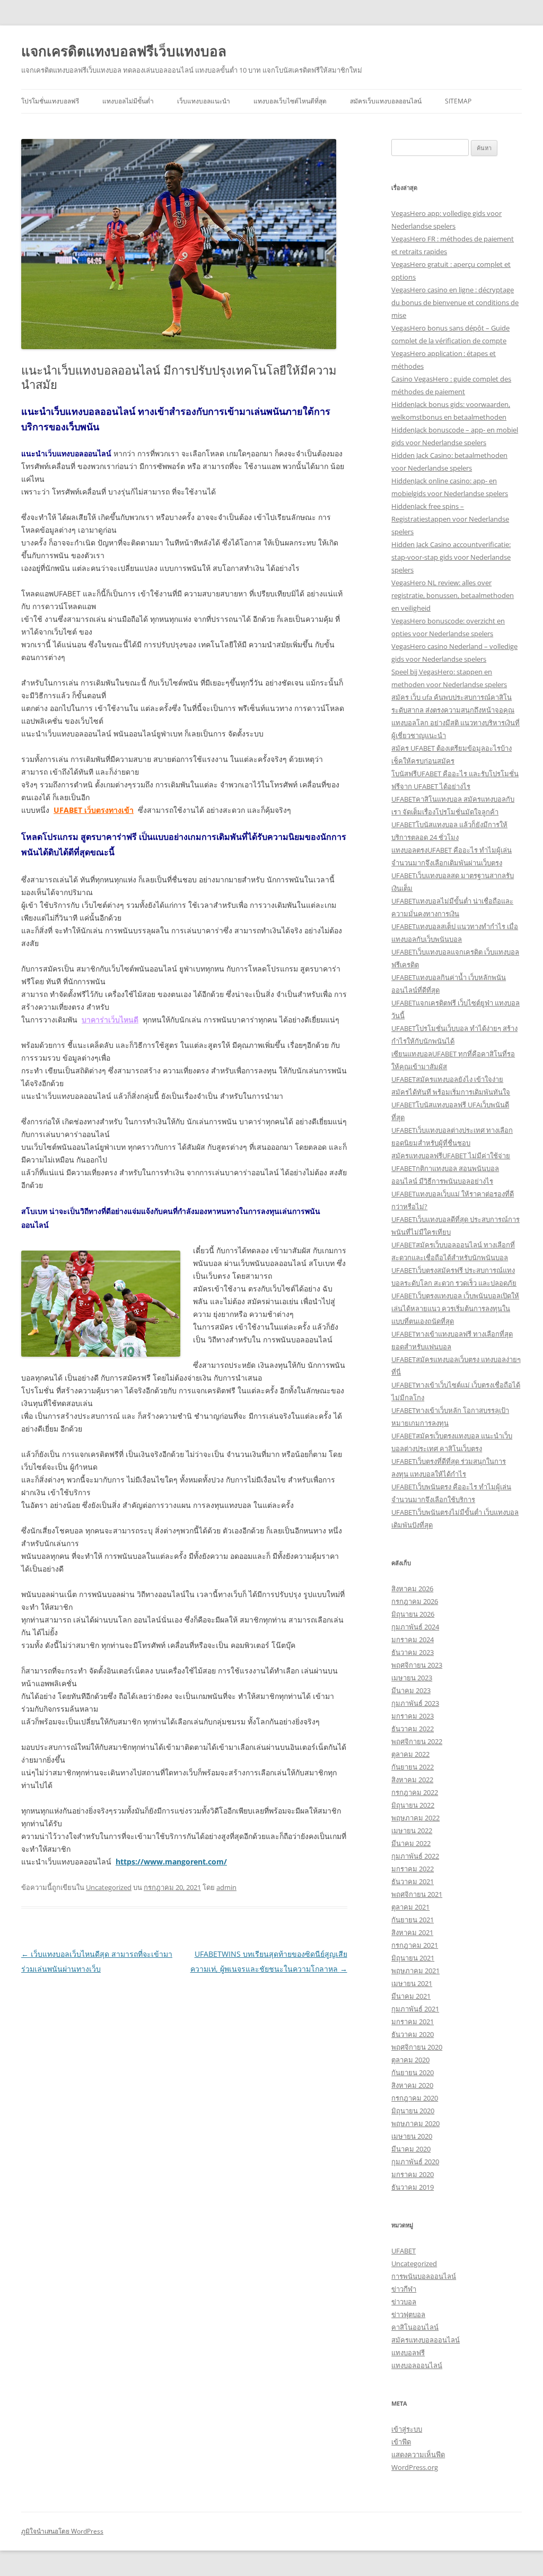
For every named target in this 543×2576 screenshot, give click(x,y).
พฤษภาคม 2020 (415, 2123)
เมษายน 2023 (412, 1678)
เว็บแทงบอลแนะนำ (204, 101)
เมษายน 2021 (412, 1983)
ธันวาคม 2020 (413, 2034)
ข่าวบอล (404, 2302)
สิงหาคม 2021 (412, 1932)
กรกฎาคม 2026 (415, 1601)
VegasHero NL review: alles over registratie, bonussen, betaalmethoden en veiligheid (453, 595)
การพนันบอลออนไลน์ (424, 2276)
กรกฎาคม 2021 (415, 1945)
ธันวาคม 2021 (413, 1881)
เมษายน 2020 (412, 2136)
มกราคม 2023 (413, 1716)
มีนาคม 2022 (411, 1843)
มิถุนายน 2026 (413, 1614)
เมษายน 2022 (412, 1831)
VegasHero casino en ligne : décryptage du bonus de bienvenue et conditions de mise (455, 302)
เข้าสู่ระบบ (407, 2429)
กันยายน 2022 (413, 1767)
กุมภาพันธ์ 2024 (415, 1627)
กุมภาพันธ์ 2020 (415, 2162)
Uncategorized (109, 1887)
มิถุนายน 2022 (413, 1805)
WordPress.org (415, 2467)
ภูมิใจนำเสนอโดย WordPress (62, 2531)
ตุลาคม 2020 (410, 2060)
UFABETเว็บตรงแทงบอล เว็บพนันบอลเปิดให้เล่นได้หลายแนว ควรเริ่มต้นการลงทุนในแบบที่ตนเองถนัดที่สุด (455, 1308)
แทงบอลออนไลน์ (417, 2365)
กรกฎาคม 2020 (415, 2098)
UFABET (404, 2251)
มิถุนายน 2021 (413, 1958)
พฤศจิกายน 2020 (417, 2047)
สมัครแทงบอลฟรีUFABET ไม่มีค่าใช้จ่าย (451, 1156)
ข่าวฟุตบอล (408, 2314)
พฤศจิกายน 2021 (417, 1894)
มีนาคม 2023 (411, 1690)
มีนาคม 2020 (411, 2149)
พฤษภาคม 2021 (415, 1971)
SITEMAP (458, 101)
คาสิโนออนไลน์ (415, 2327)
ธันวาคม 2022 (413, 1729)
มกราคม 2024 (413, 1640)
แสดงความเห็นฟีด (418, 2454)
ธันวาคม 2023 (413, 1652)
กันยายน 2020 (413, 2072)
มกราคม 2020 (413, 2174)
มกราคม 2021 (413, 2022)
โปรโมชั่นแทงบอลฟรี (50, 101)
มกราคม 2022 (413, 1869)
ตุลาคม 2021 (410, 1907)
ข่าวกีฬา (404, 2289)
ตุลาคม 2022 (410, 1754)
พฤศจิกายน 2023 (417, 1665)
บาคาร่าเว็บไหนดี (110, 1020)
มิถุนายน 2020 (413, 2111)
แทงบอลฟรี (408, 2353)
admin (226, 1887)
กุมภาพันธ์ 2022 (415, 1856)
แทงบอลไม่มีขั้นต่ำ (128, 101)
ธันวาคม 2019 (413, 2187)
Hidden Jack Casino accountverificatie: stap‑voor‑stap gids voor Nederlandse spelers (451, 557)
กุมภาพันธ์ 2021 (415, 2009)
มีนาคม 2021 (411, 1996)
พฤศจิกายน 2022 (417, 1741)
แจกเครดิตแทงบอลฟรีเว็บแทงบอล (124, 51)
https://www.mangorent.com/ (171, 1862)
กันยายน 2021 (413, 1920)
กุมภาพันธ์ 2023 (415, 1703)
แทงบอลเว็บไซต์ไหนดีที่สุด (290, 101)
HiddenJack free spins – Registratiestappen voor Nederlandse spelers (450, 519)
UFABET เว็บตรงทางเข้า (94, 810)
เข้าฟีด (401, 2442)
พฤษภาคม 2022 (415, 1818)
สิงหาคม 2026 (412, 1589)
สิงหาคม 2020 (412, 2085)
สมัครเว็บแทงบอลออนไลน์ (386, 101)
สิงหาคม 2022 (412, 1780)
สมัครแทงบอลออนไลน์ (426, 2340)
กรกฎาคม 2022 (415, 1792)
